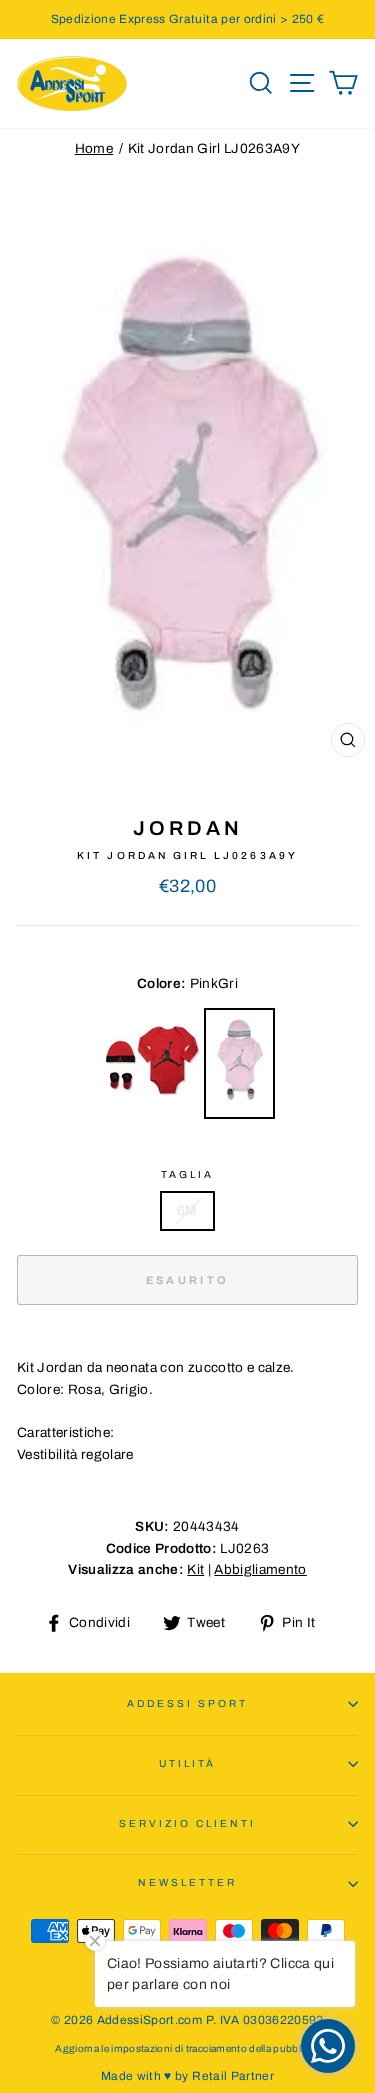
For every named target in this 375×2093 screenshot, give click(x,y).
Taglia (187, 1174)
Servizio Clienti (188, 1823)
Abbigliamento (260, 1569)
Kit (195, 1569)
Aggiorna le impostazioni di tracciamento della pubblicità (187, 2048)
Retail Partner (233, 2076)
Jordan (188, 828)
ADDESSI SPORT (188, 1703)
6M (187, 1210)
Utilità (187, 1763)
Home (94, 148)
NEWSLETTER (188, 1882)
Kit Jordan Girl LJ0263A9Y (214, 148)
